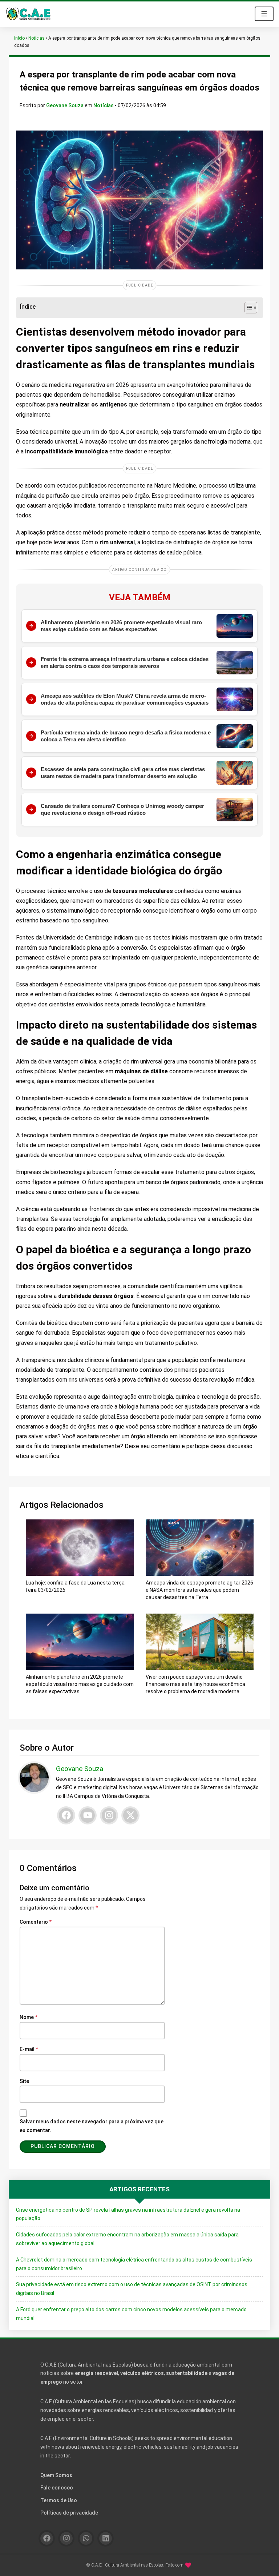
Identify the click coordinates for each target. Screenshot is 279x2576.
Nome (29, 2017)
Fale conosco (57, 2488)
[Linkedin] (106, 2538)
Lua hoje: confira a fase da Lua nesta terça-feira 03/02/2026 (76, 1586)
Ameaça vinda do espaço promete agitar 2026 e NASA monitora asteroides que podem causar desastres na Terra (199, 1590)
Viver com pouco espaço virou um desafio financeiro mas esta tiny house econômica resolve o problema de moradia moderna (195, 1684)
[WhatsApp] (86, 2538)
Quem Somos (56, 2475)
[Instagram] (109, 1815)
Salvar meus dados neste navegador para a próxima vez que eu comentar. (92, 2126)
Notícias (37, 38)
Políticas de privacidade (69, 2513)
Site (24, 2081)
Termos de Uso (59, 2500)
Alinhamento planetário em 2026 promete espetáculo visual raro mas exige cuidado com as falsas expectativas (80, 1684)
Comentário (36, 1922)
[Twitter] (130, 1815)
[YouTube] (88, 1815)
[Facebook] (66, 1815)
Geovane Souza (65, 105)
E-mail (29, 2049)
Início (19, 38)
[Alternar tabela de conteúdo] (247, 308)
